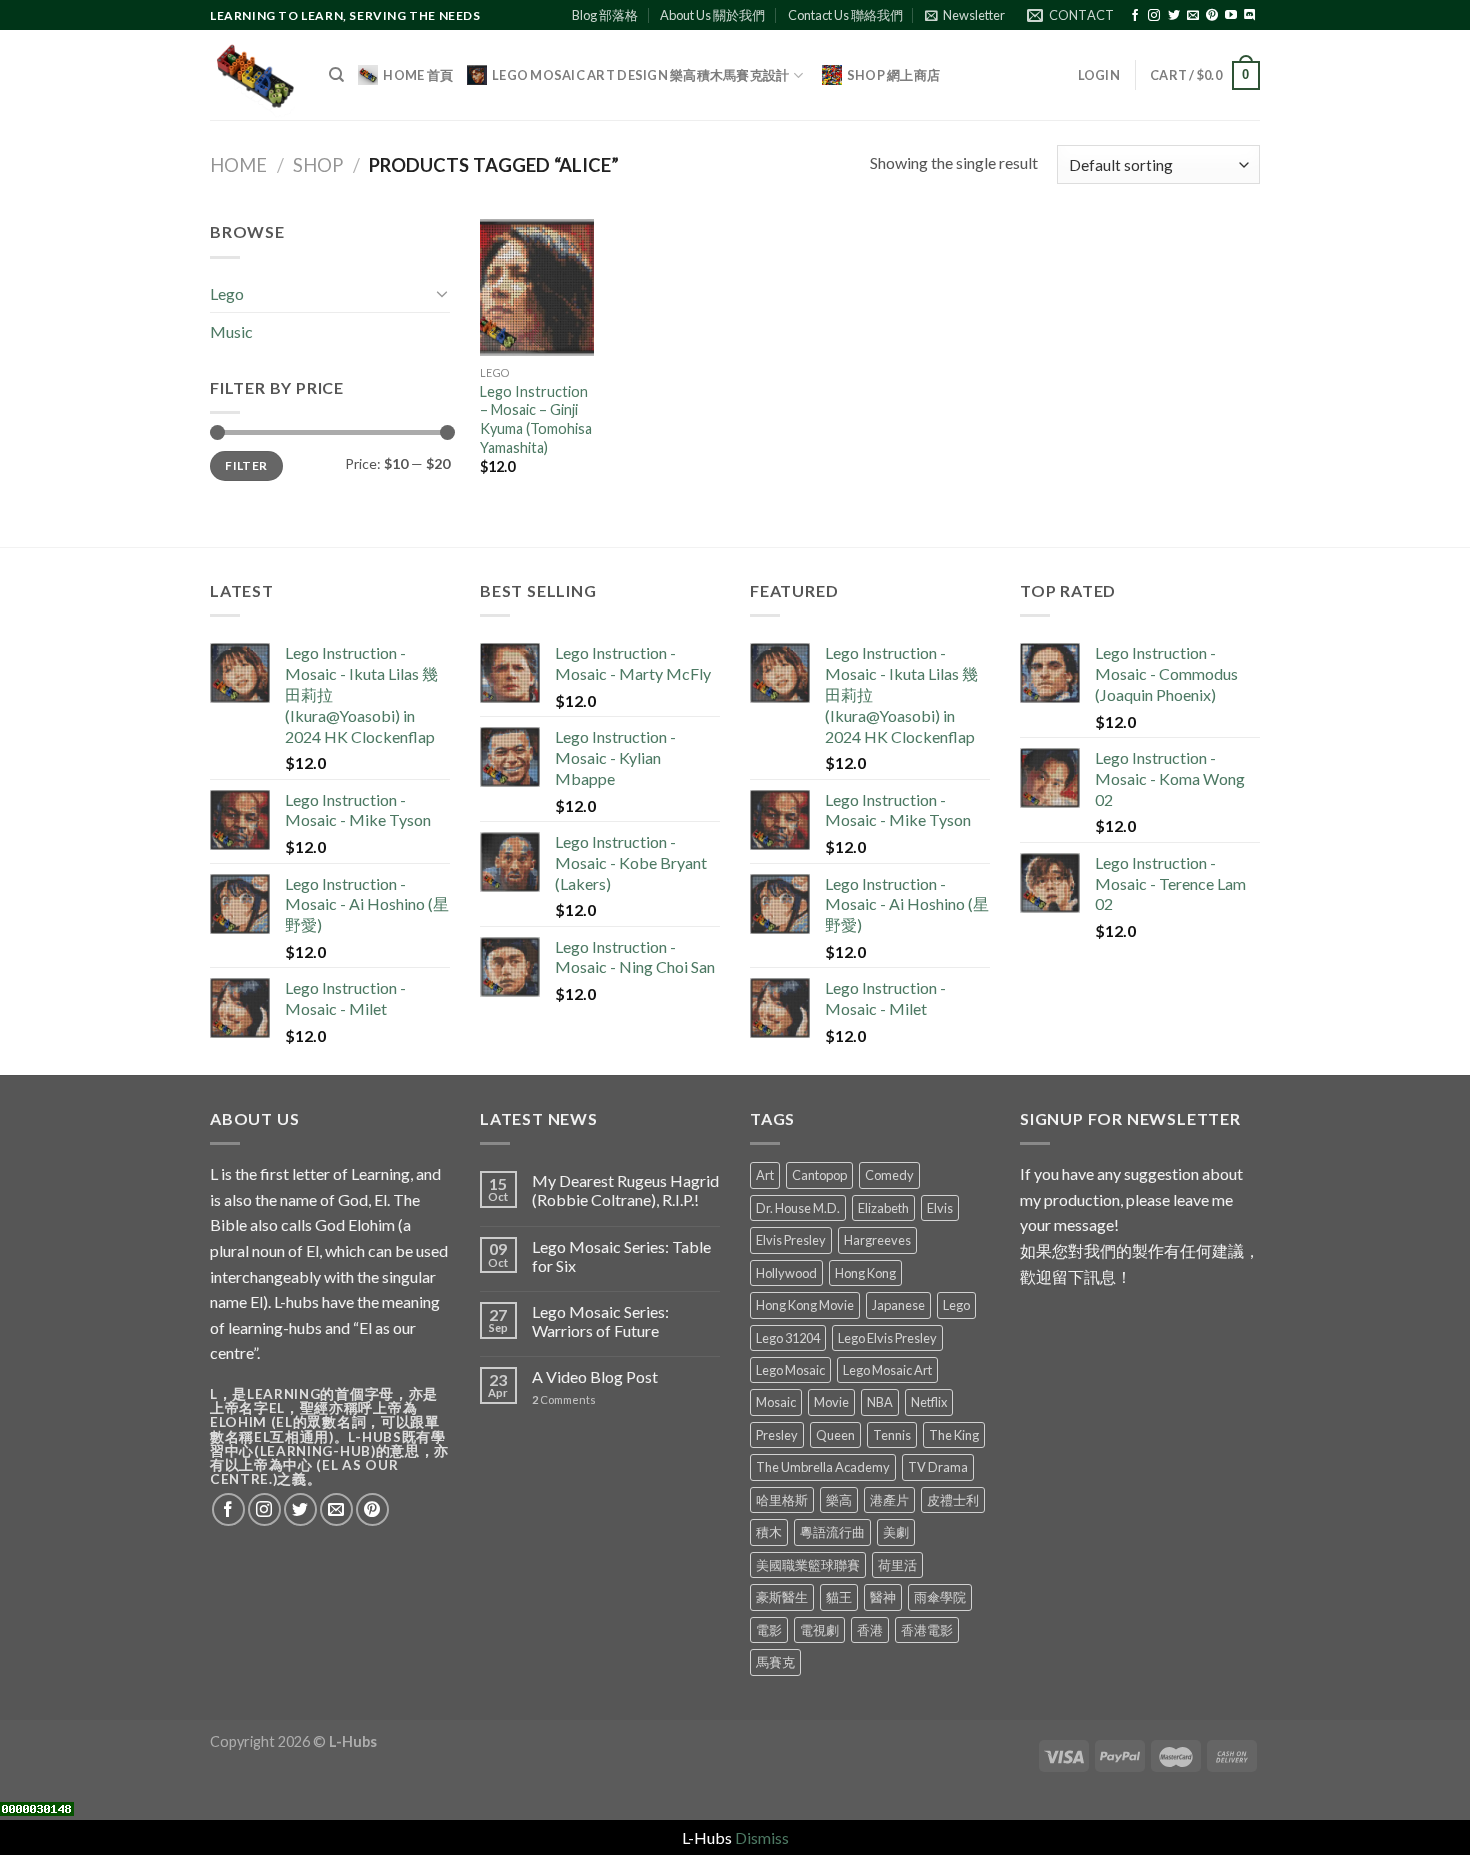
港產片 (889, 1500)
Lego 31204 (788, 1338)
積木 (769, 1532)
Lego (227, 293)
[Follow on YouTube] (1231, 16)
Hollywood (786, 1273)
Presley (777, 1435)
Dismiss (762, 1837)
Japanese (898, 1305)
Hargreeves (877, 1240)
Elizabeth (883, 1208)
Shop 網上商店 (893, 75)
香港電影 (927, 1630)
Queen (835, 1435)
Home (238, 165)
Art (765, 1175)
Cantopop (819, 1175)
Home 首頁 (418, 75)
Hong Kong (865, 1273)
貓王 (839, 1597)
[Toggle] (442, 293)
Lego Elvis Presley (887, 1338)
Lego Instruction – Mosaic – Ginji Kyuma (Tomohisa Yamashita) (536, 419)
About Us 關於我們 (712, 15)
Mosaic (776, 1402)
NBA (880, 1402)
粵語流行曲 (832, 1532)
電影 (769, 1630)
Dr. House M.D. (798, 1208)
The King (954, 1435)
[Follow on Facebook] (1135, 16)
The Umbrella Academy (823, 1467)
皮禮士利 (953, 1500)
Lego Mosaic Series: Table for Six (621, 1256)
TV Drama (938, 1467)
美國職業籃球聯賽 (808, 1565)
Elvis (940, 1208)
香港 (870, 1630)
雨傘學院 (940, 1597)
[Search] (336, 75)
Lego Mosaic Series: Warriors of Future (600, 1321)
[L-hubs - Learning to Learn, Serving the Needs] (254, 75)
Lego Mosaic (790, 1370)
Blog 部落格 (605, 15)
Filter (246, 465)
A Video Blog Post (595, 1376)
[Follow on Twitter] (1174, 16)
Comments (564, 1399)
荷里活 (897, 1565)
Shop (318, 165)
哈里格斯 (782, 1500)
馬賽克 (775, 1662)
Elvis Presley (791, 1240)
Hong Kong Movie (805, 1305)
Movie (831, 1402)
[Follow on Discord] (1250, 16)
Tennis (892, 1435)
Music (231, 331)
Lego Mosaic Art (887, 1370)
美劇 (896, 1532)
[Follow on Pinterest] (1212, 16)
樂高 (839, 1500)
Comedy (889, 1175)
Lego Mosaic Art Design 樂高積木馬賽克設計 (640, 75)
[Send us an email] (1193, 16)
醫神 (883, 1597)
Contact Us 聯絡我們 (845, 15)
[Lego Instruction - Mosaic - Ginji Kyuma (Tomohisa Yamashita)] (537, 287)
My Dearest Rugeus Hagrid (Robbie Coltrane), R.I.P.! (625, 1190)
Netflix (929, 1402)
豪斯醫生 (782, 1597)
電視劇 (819, 1630)
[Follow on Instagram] (1154, 16)
